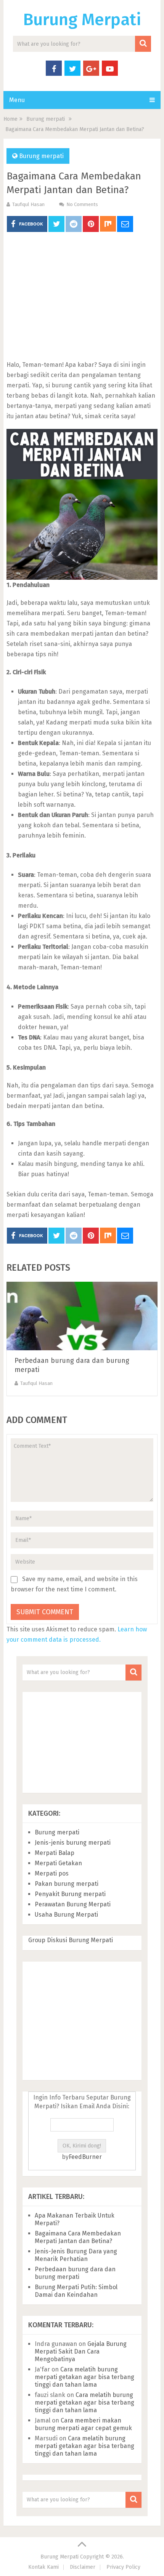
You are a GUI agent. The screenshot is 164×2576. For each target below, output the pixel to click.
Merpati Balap (55, 1853)
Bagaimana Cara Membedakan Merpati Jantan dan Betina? (78, 2237)
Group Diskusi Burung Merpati (71, 1940)
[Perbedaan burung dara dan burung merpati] (82, 1316)
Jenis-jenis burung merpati (73, 1843)
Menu (17, 100)
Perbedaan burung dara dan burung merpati (75, 2273)
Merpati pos (52, 1873)
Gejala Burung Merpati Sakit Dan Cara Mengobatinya (81, 2351)
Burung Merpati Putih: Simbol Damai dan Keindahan (76, 2291)
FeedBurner (85, 2157)
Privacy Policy (123, 2567)
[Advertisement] (82, 297)
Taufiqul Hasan (28, 204)
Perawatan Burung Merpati (73, 1904)
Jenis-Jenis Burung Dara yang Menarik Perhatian (76, 2255)
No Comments (82, 204)
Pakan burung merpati (67, 1884)
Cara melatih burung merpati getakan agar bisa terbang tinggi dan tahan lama (84, 2377)
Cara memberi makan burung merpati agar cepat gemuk (83, 2424)
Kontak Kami (43, 2567)
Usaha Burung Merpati (66, 1915)
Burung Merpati (82, 20)
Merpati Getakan (58, 1863)
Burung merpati (41, 156)
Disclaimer (83, 2567)
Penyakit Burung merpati (70, 1894)
